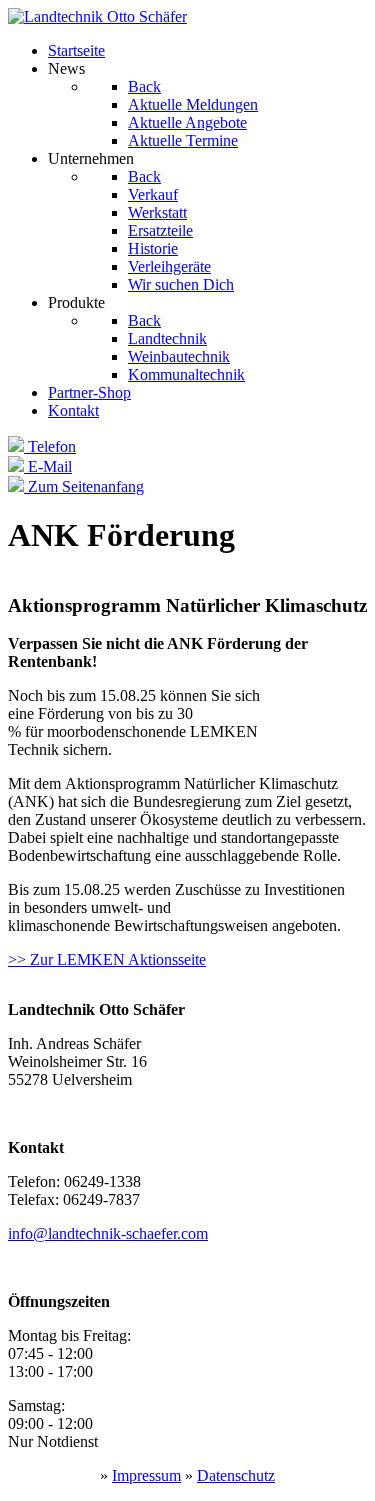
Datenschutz (236, 1475)
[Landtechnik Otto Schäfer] (97, 16)
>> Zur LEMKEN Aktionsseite (107, 959)
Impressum (146, 1475)
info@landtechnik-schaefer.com (108, 1233)
